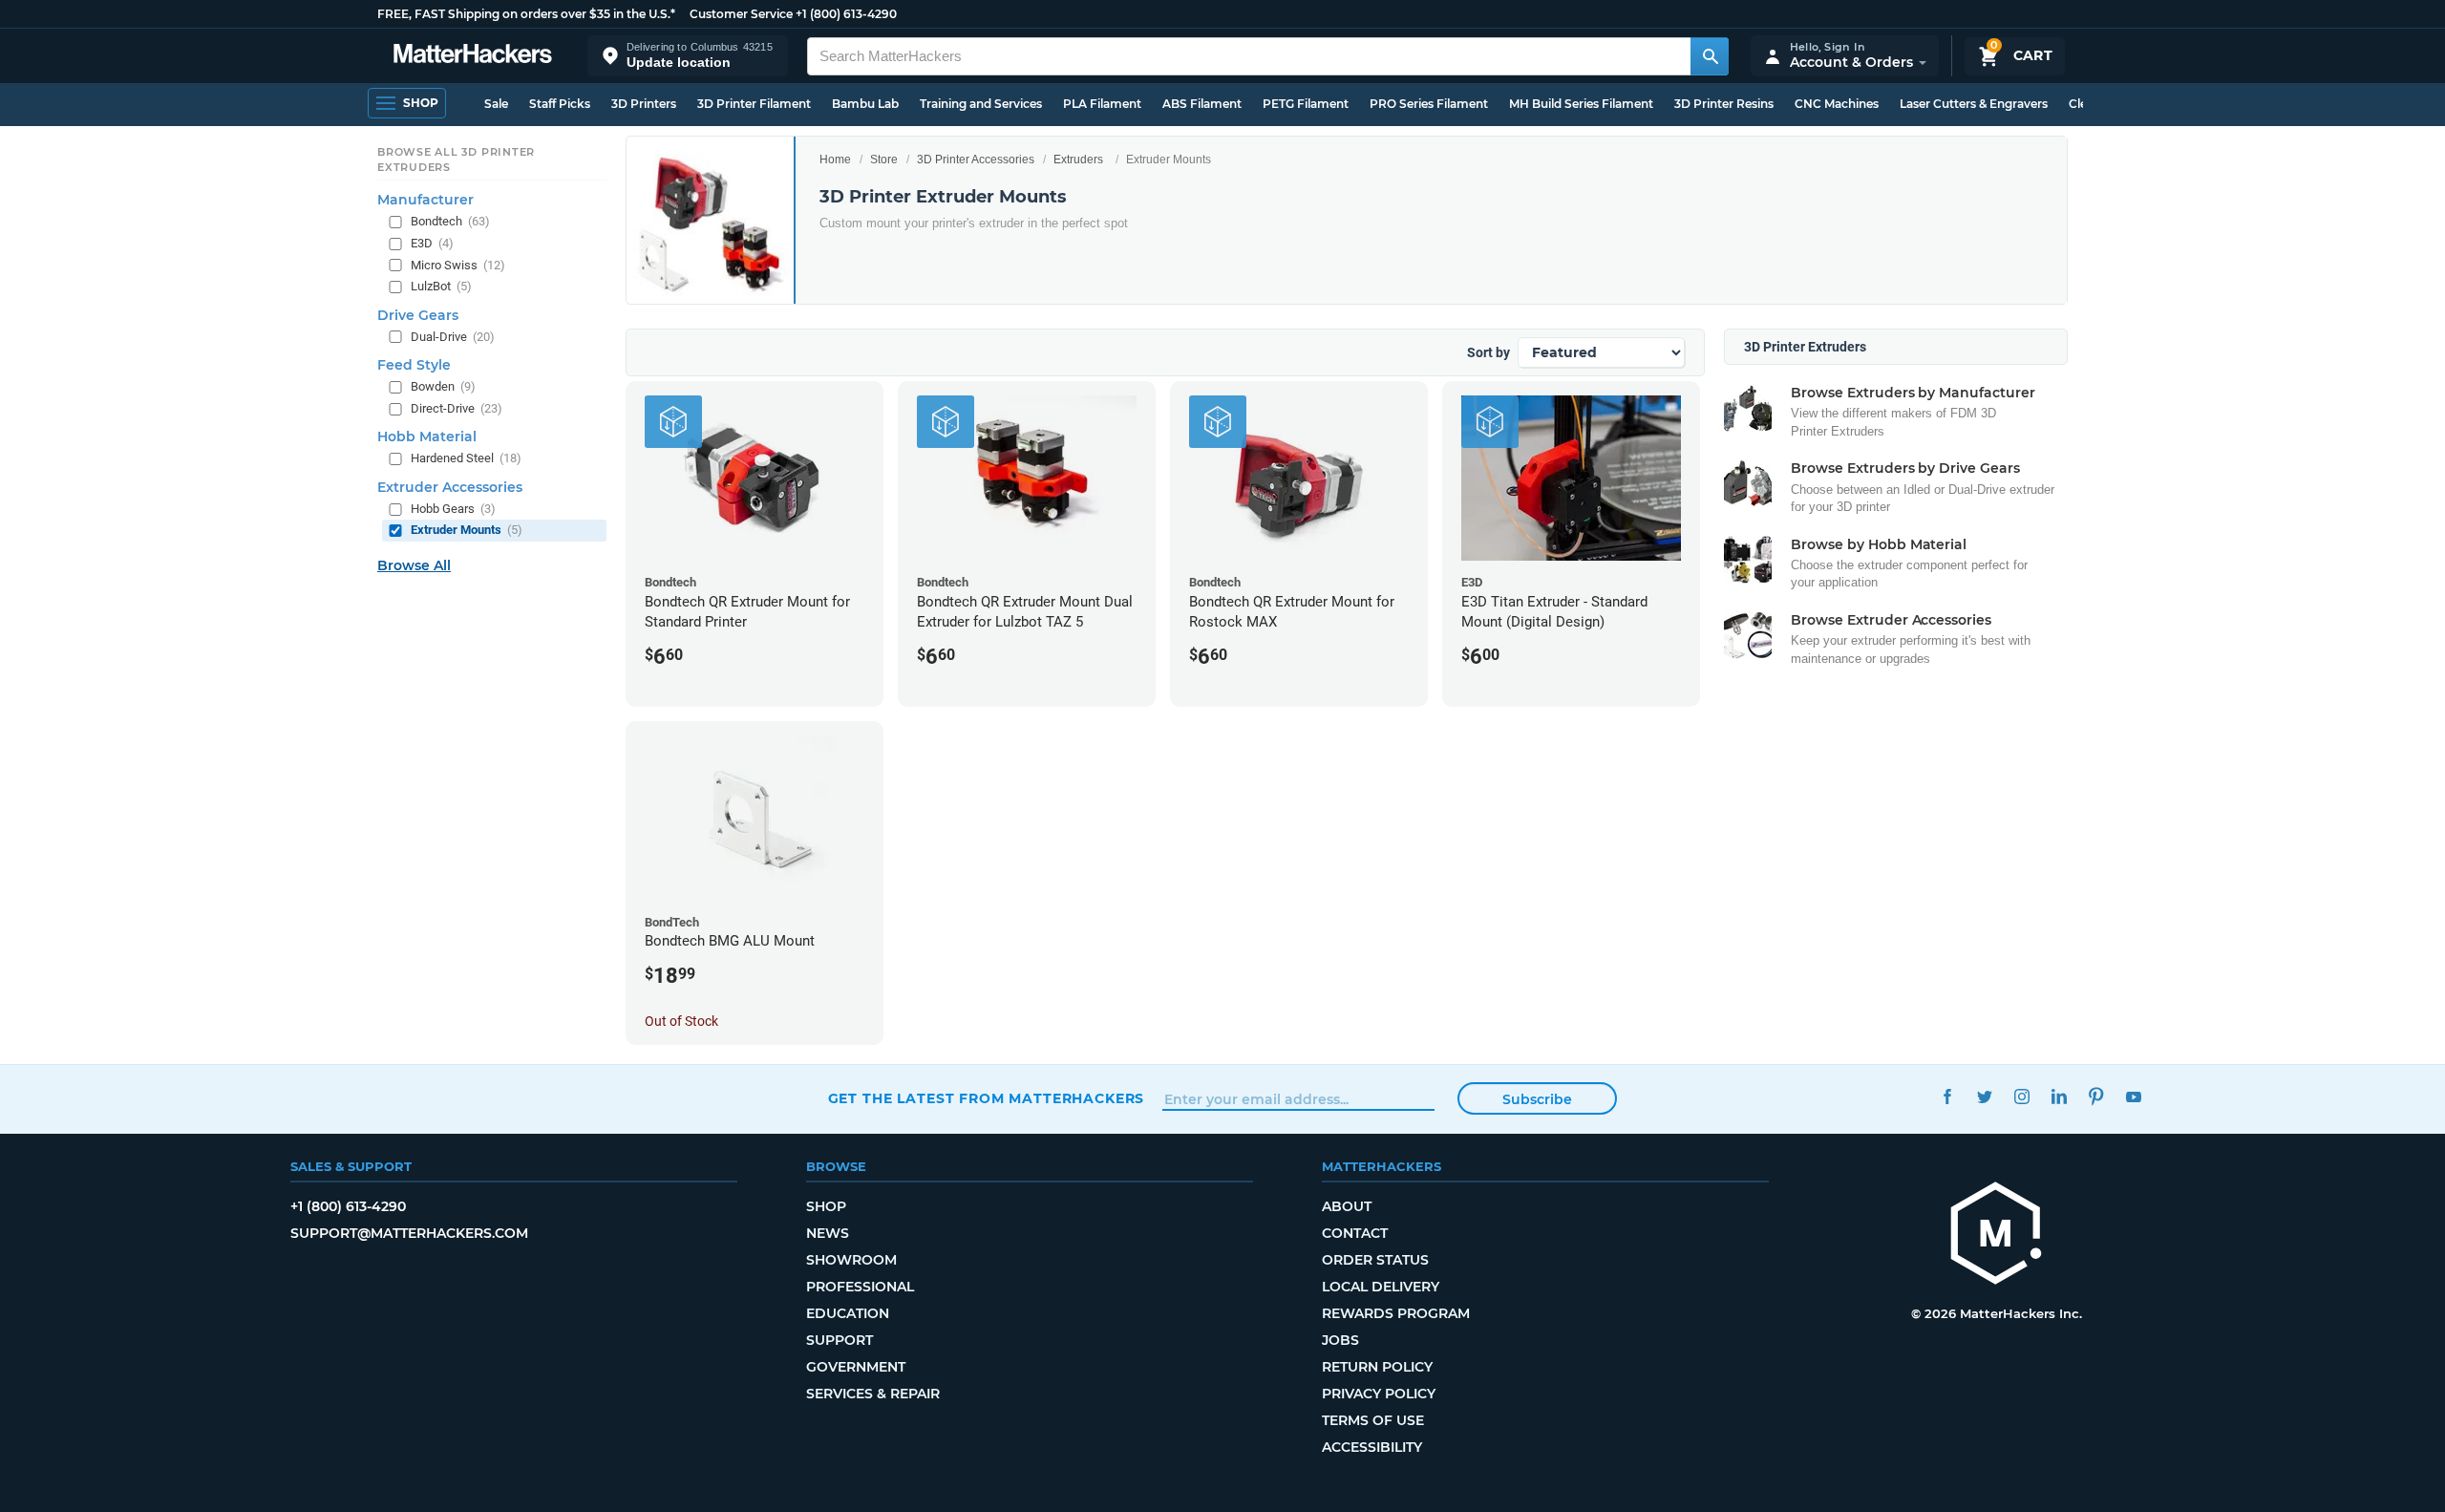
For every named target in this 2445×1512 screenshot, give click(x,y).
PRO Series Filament (1429, 104)
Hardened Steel (466, 458)
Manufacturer (425, 200)
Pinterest (2097, 1096)
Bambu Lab (865, 104)
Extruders (1078, 160)
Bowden (443, 386)
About (1347, 1206)
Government (856, 1367)
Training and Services (981, 104)
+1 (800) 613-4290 (846, 14)
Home (835, 160)
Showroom (851, 1260)
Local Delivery (1381, 1287)
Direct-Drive (457, 408)
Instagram (2022, 1096)
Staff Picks (560, 104)
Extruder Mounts (467, 530)
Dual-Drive (453, 337)
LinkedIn (2060, 1096)
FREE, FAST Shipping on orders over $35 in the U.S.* (526, 14)
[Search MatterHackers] (1710, 56)
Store (884, 160)
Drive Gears (418, 315)
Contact (1355, 1233)
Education (848, 1313)
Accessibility (1372, 1447)
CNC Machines (1837, 104)
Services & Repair (873, 1394)
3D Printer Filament (754, 104)
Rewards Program (1396, 1313)
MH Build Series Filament (1581, 104)
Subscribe (1537, 1099)
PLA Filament (1102, 104)
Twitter (1985, 1096)
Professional (860, 1287)
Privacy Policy (1379, 1394)
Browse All (414, 565)
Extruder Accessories (450, 487)
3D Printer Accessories (976, 160)
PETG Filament (1306, 104)
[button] (688, 56)
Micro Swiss (458, 265)
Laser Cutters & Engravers (1974, 104)
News (828, 1233)
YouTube (2134, 1096)
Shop (826, 1206)
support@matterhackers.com (409, 1233)
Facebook (1948, 1096)
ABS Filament (1202, 104)
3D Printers (644, 104)
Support (840, 1340)
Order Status (1375, 1260)
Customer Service (741, 14)
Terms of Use (1373, 1420)
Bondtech (450, 221)
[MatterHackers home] (473, 56)
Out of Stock (681, 1021)
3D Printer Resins (1724, 104)
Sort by (1488, 352)
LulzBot (441, 286)
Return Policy (1377, 1367)
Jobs (1340, 1340)
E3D (432, 243)
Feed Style (414, 365)
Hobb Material (427, 437)
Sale (496, 104)
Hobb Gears (453, 509)
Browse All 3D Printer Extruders (456, 160)
